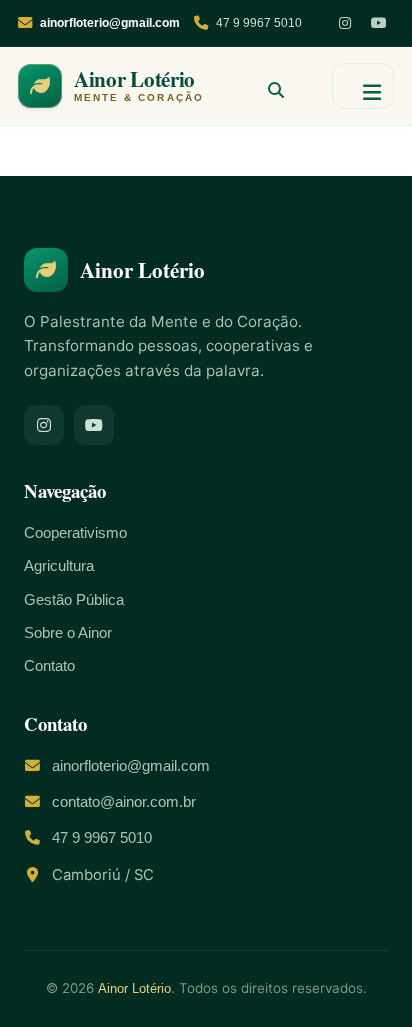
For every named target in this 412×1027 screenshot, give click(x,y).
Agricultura (59, 566)
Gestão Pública (74, 600)
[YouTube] (379, 23)
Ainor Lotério (134, 988)
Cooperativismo (75, 533)
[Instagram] (345, 23)
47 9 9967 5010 (259, 23)
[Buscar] (268, 86)
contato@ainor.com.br (124, 802)
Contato (49, 666)
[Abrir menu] (363, 86)
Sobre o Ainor (68, 633)
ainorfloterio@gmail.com (131, 766)
